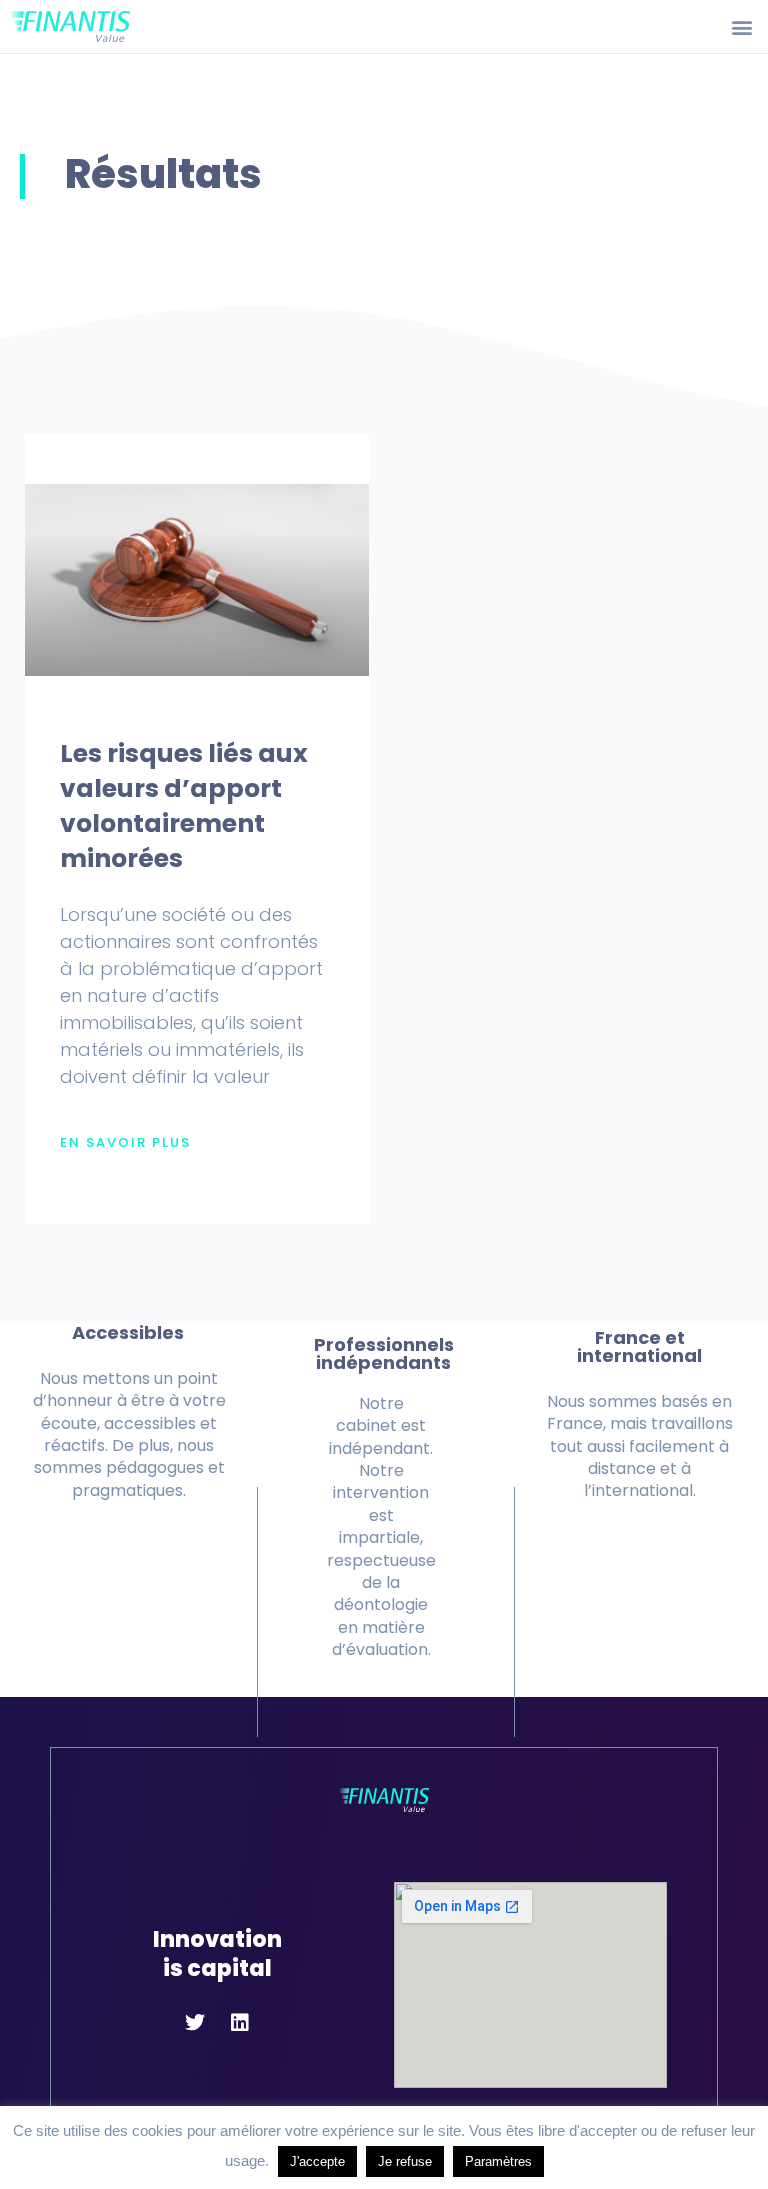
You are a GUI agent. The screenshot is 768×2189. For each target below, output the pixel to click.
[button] (741, 26)
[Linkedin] (240, 2023)
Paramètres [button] (498, 2161)
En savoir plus (125, 1143)
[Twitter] (195, 2023)
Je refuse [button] (405, 2161)
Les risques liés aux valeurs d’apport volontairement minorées (184, 806)
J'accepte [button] (317, 2161)
